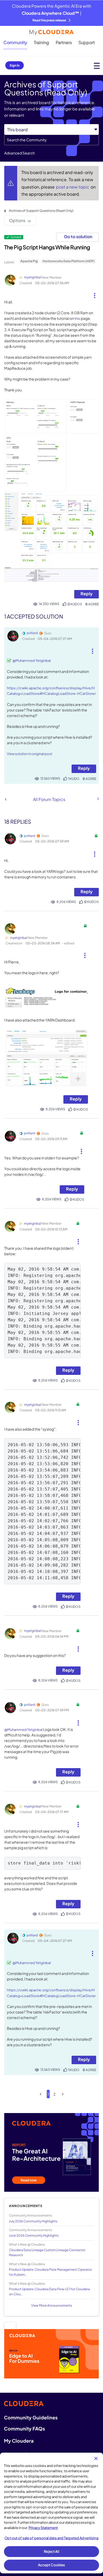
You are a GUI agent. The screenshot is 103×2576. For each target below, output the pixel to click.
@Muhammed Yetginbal (32, 661)
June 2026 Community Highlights (34, 2235)
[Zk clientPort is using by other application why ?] (98, 799)
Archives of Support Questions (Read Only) (41, 211)
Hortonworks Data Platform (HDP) (69, 261)
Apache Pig (29, 261)
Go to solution (78, 236)
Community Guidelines (31, 2417)
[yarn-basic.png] (51, 445)
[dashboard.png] (51, 529)
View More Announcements (52, 2305)
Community (15, 42)
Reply (86, 594)
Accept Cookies (52, 2565)
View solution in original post (30, 754)
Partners (64, 42)
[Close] (96, 2458)
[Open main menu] (97, 66)
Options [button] (17, 220)
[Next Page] (63, 2094)
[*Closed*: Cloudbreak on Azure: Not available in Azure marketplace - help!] (6, 799)
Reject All (51, 2551)
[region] (51, 2513)
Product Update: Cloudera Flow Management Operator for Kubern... (50, 2272)
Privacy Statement (43, 2528)
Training (41, 42)
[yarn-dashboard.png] (46, 1058)
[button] (95, 293)
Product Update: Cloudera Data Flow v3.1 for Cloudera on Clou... (49, 2292)
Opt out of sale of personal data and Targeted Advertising (51, 2538)
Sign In (15, 65)
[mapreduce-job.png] (51, 574)
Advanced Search (20, 153)
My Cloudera (19, 2441)
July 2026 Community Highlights (33, 2221)
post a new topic (73, 187)
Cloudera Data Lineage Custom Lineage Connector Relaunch (47, 2252)
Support (87, 42)
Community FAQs (24, 2429)
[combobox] (51, 140)
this (77, 319)
